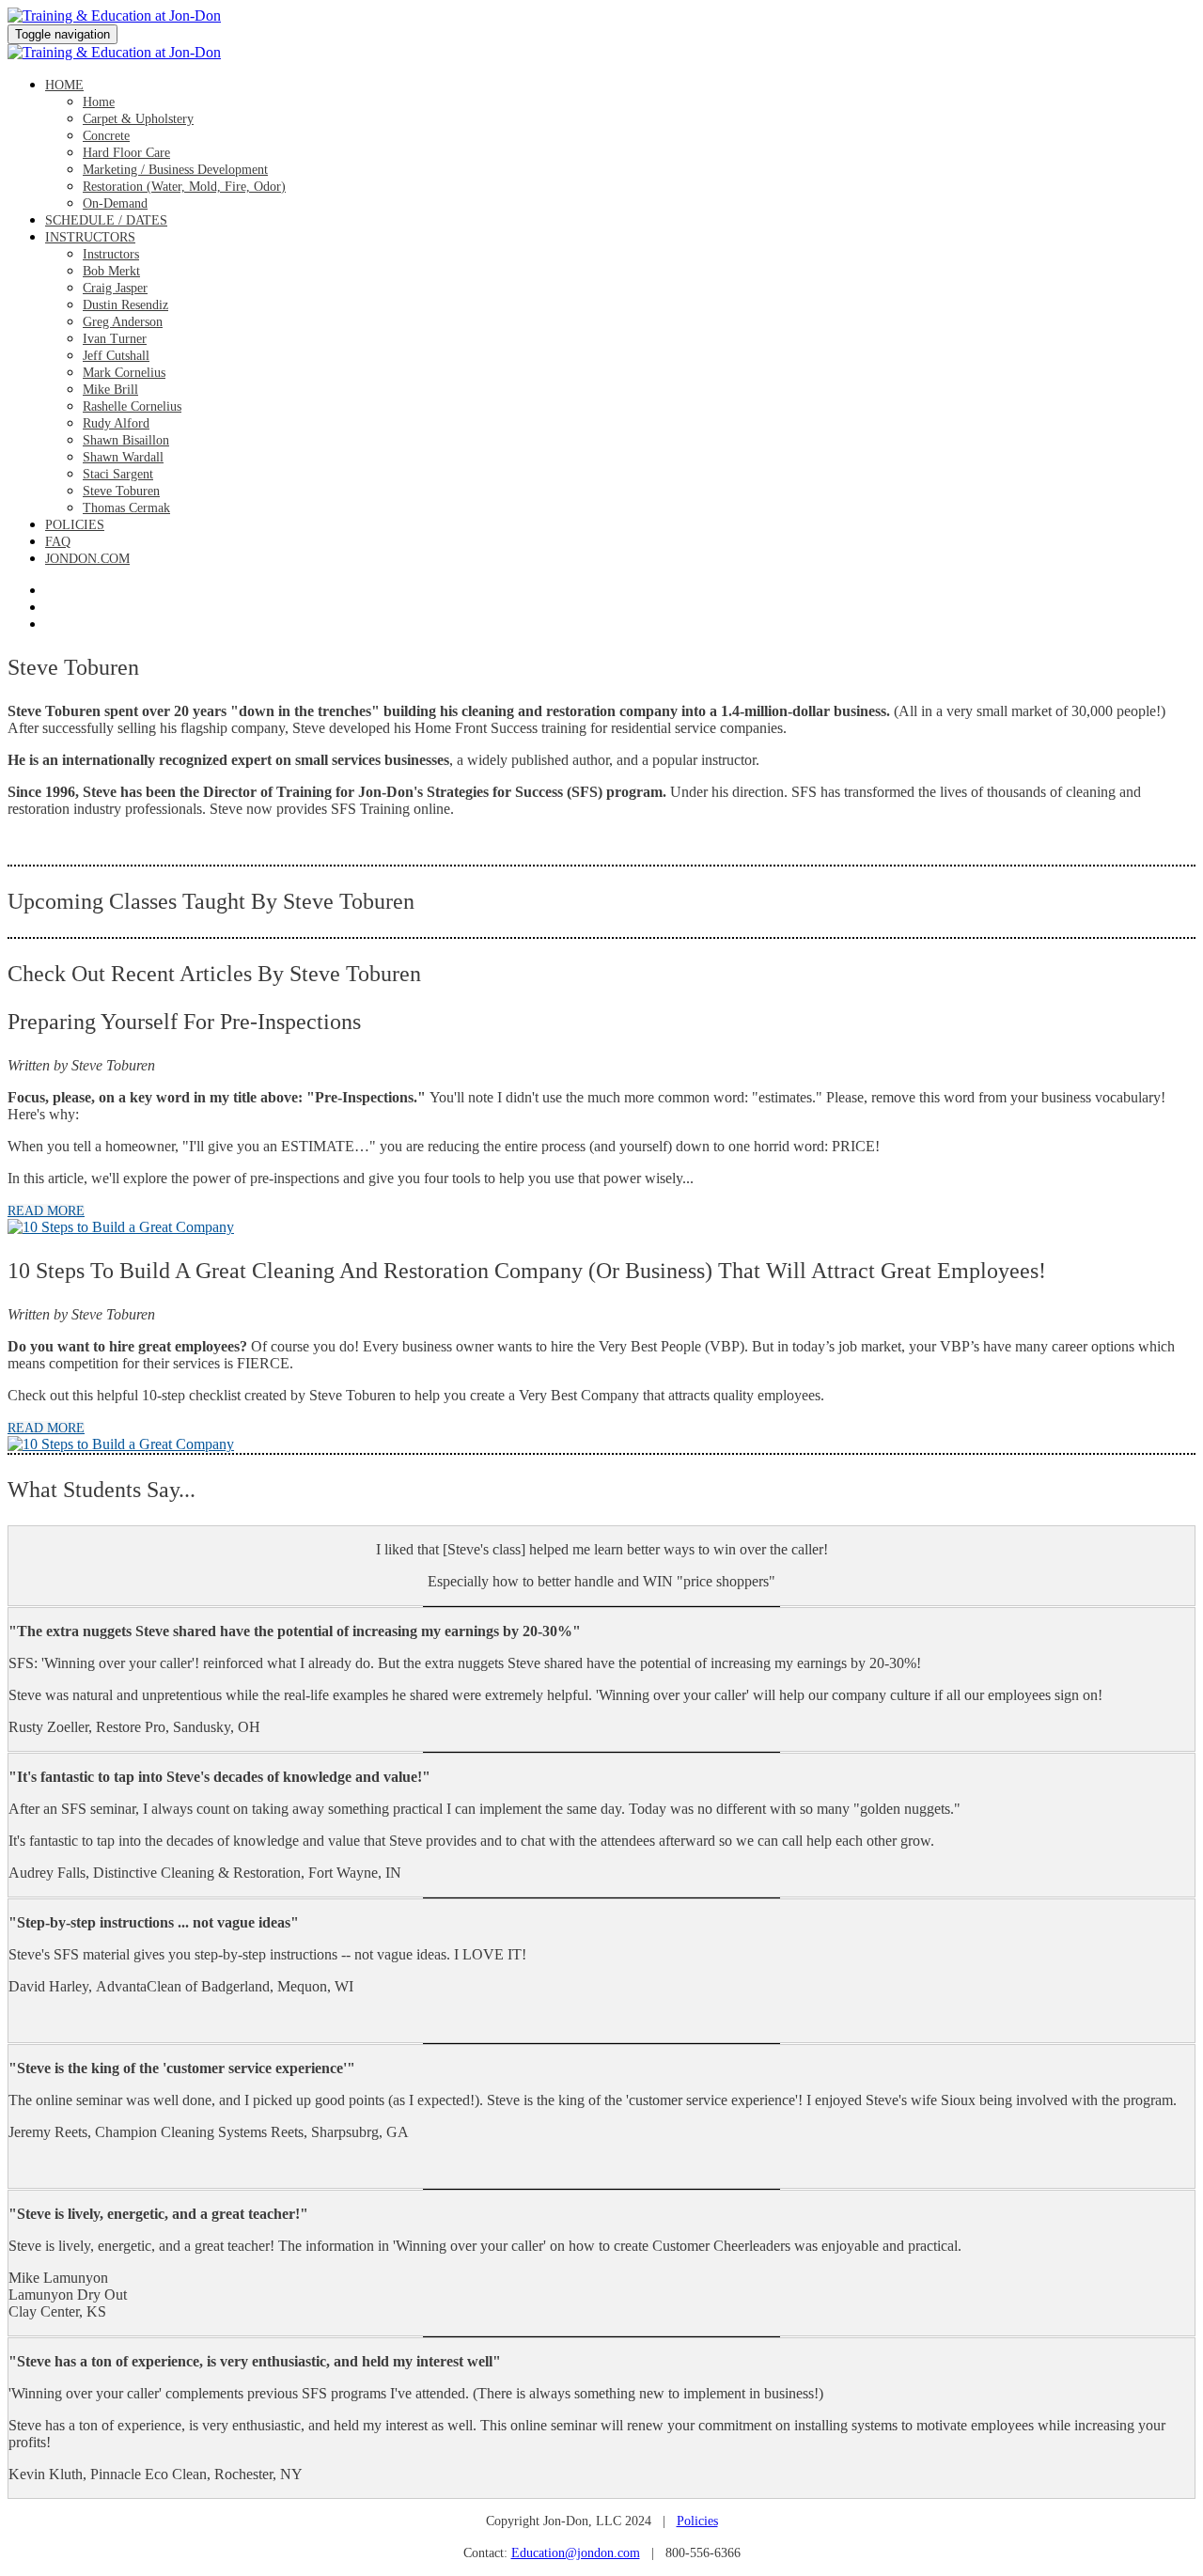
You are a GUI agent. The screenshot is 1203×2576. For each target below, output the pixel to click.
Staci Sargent (118, 474)
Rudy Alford (116, 423)
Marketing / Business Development (175, 170)
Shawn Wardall (123, 457)
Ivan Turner (115, 339)
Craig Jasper (115, 288)
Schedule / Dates (106, 220)
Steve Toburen (121, 491)
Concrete (106, 136)
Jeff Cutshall (116, 356)
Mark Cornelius (124, 373)
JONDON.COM (87, 559)
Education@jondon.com (576, 2553)
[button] (46, 1211)
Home (64, 85)
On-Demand (115, 203)
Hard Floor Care (126, 153)
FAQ (58, 542)
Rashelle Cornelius (132, 406)
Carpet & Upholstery (138, 119)
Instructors (90, 237)
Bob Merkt (111, 271)
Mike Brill (110, 390)
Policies (75, 525)
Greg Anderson (123, 322)
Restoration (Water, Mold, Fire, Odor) (184, 187)
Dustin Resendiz (125, 305)
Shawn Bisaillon (126, 440)
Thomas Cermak (126, 508)
